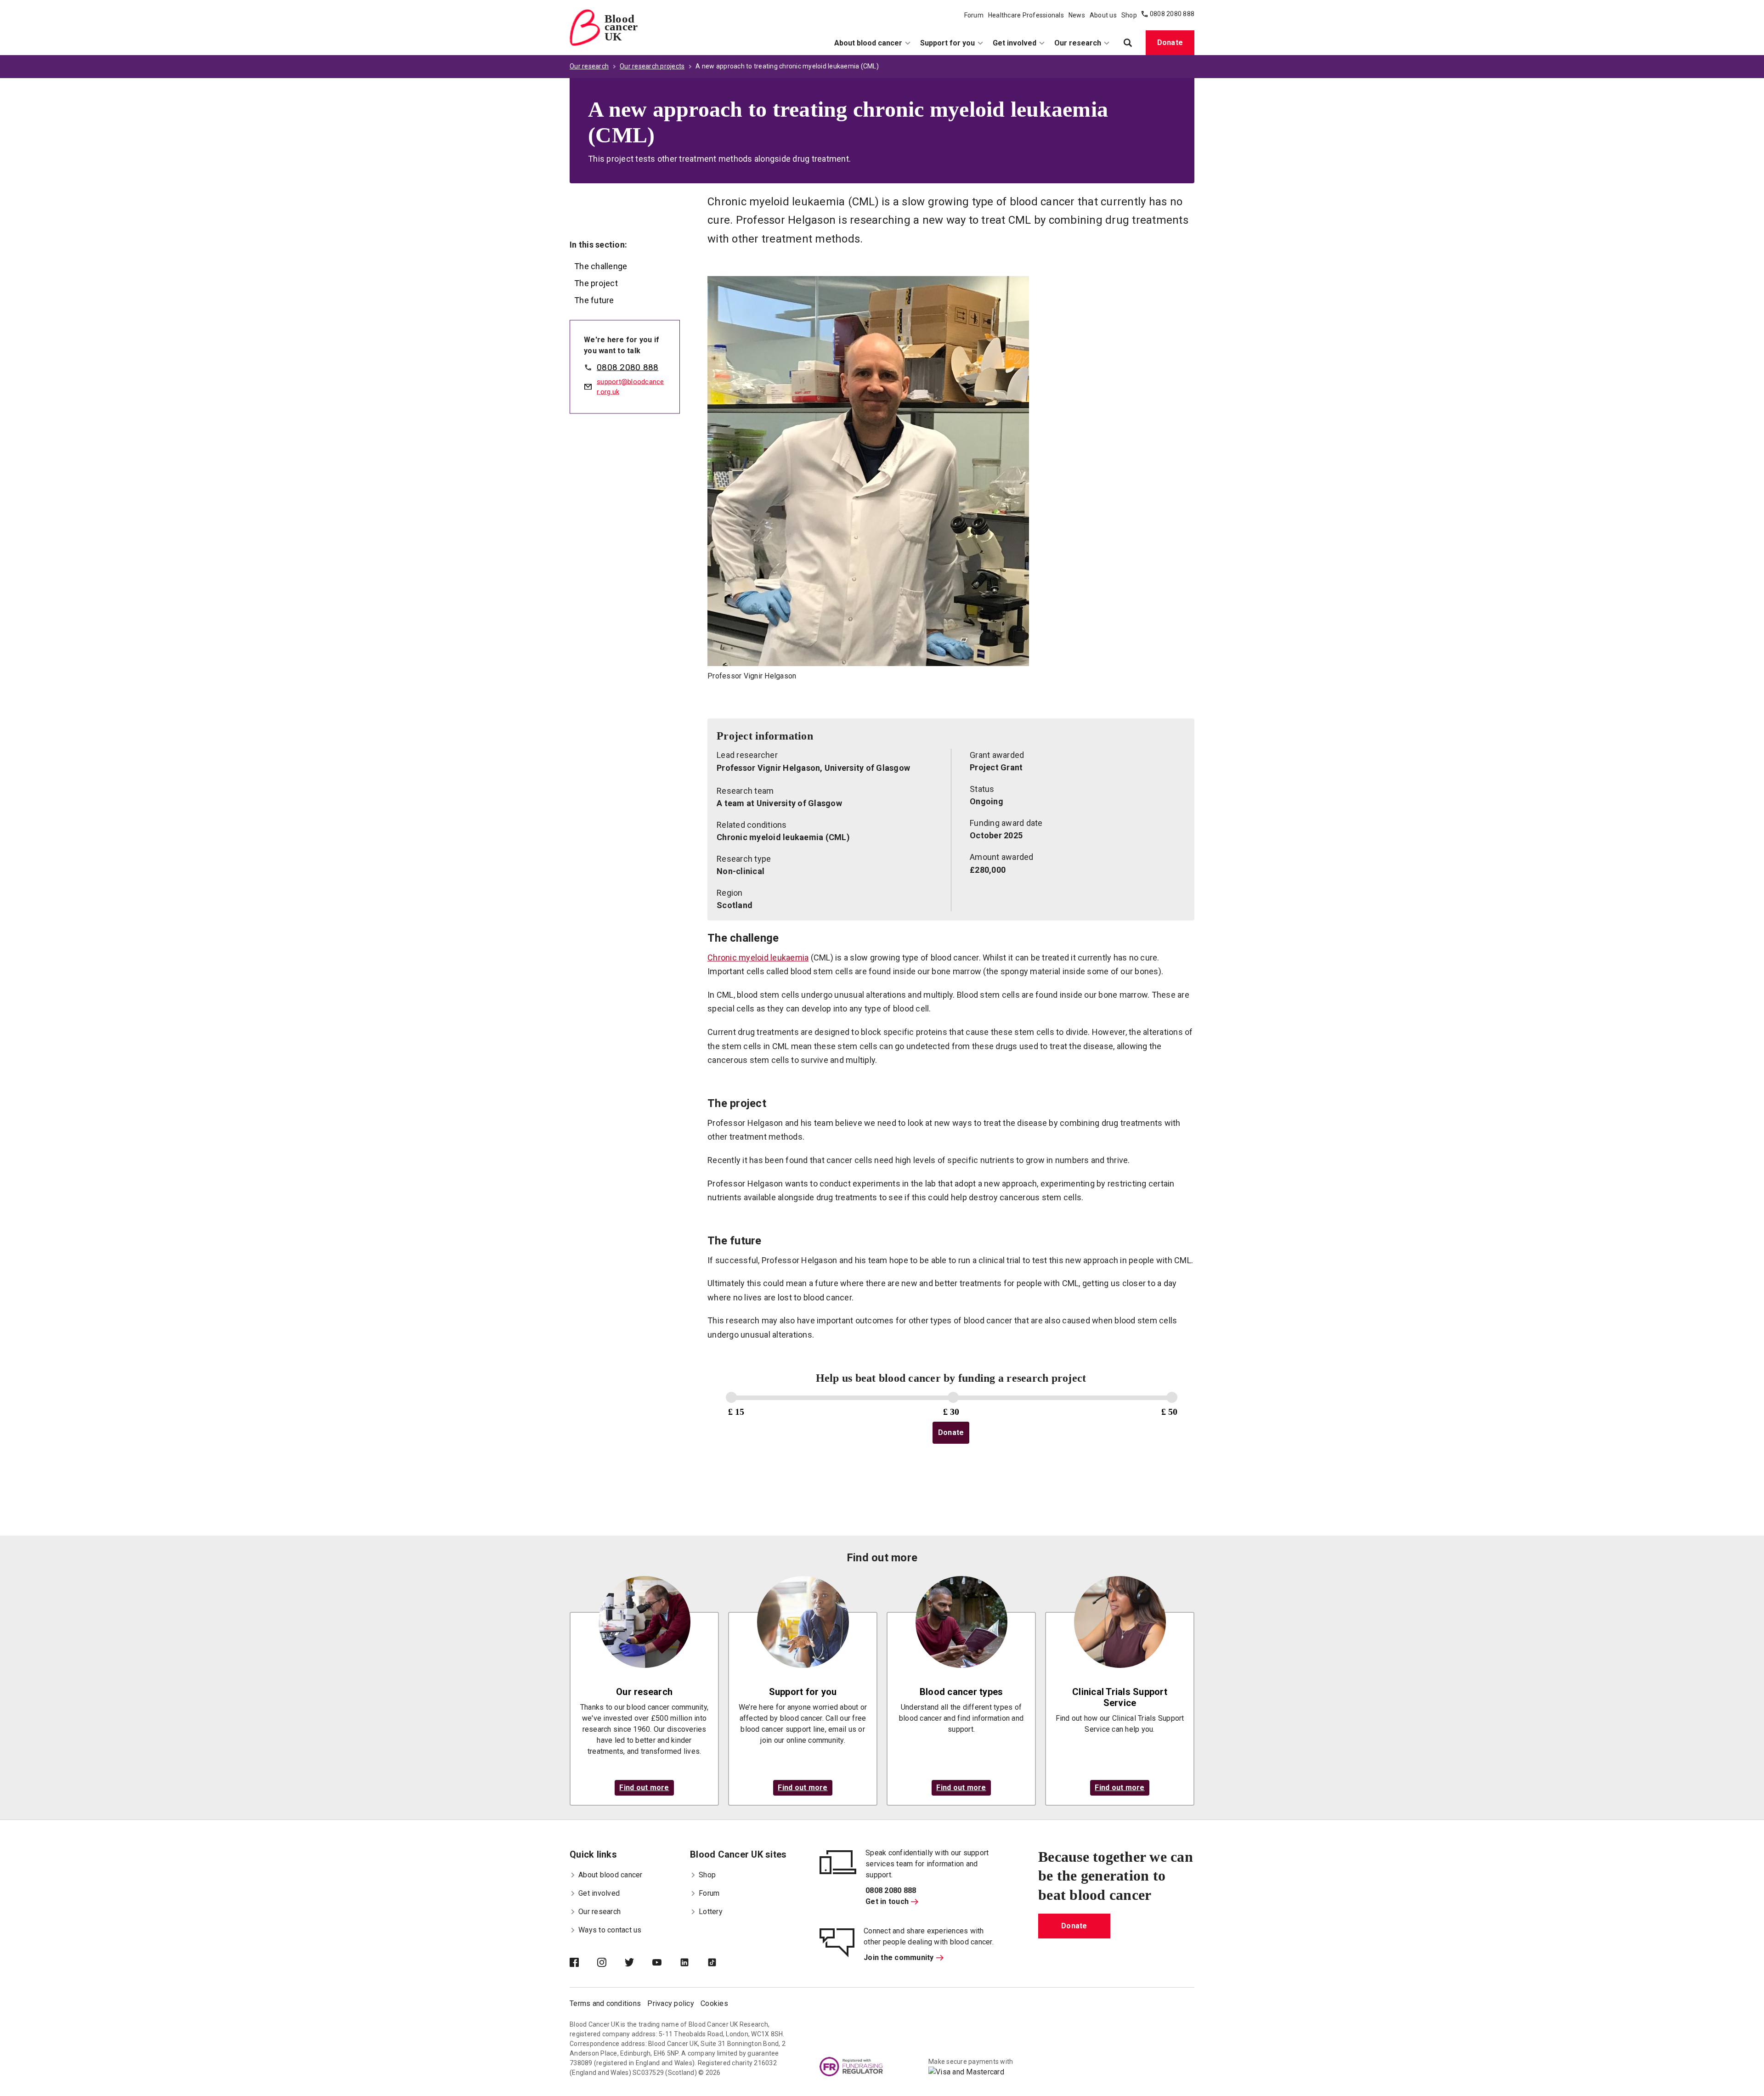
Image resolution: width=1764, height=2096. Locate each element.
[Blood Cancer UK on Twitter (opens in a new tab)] (639, 1963)
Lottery (711, 1912)
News (1077, 15)
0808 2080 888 (1172, 14)
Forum (974, 15)
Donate (1170, 42)
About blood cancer (868, 43)
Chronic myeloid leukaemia (758, 958)
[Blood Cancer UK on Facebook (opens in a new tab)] (583, 1963)
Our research (1078, 43)
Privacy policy (671, 2003)
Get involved (1015, 43)
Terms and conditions (605, 2003)
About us (1103, 15)
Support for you (947, 43)
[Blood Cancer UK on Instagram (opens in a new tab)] (611, 1963)
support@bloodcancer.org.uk (630, 387)
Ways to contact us (610, 1930)
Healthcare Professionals (1026, 15)
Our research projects (652, 66)
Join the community (899, 1958)
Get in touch (887, 1901)
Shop (1129, 15)
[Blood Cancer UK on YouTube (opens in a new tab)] (666, 1963)
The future (594, 300)
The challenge (601, 266)
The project (596, 283)
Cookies (714, 2003)
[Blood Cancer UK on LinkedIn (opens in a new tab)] (694, 1963)
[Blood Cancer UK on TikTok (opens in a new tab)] (721, 1963)
